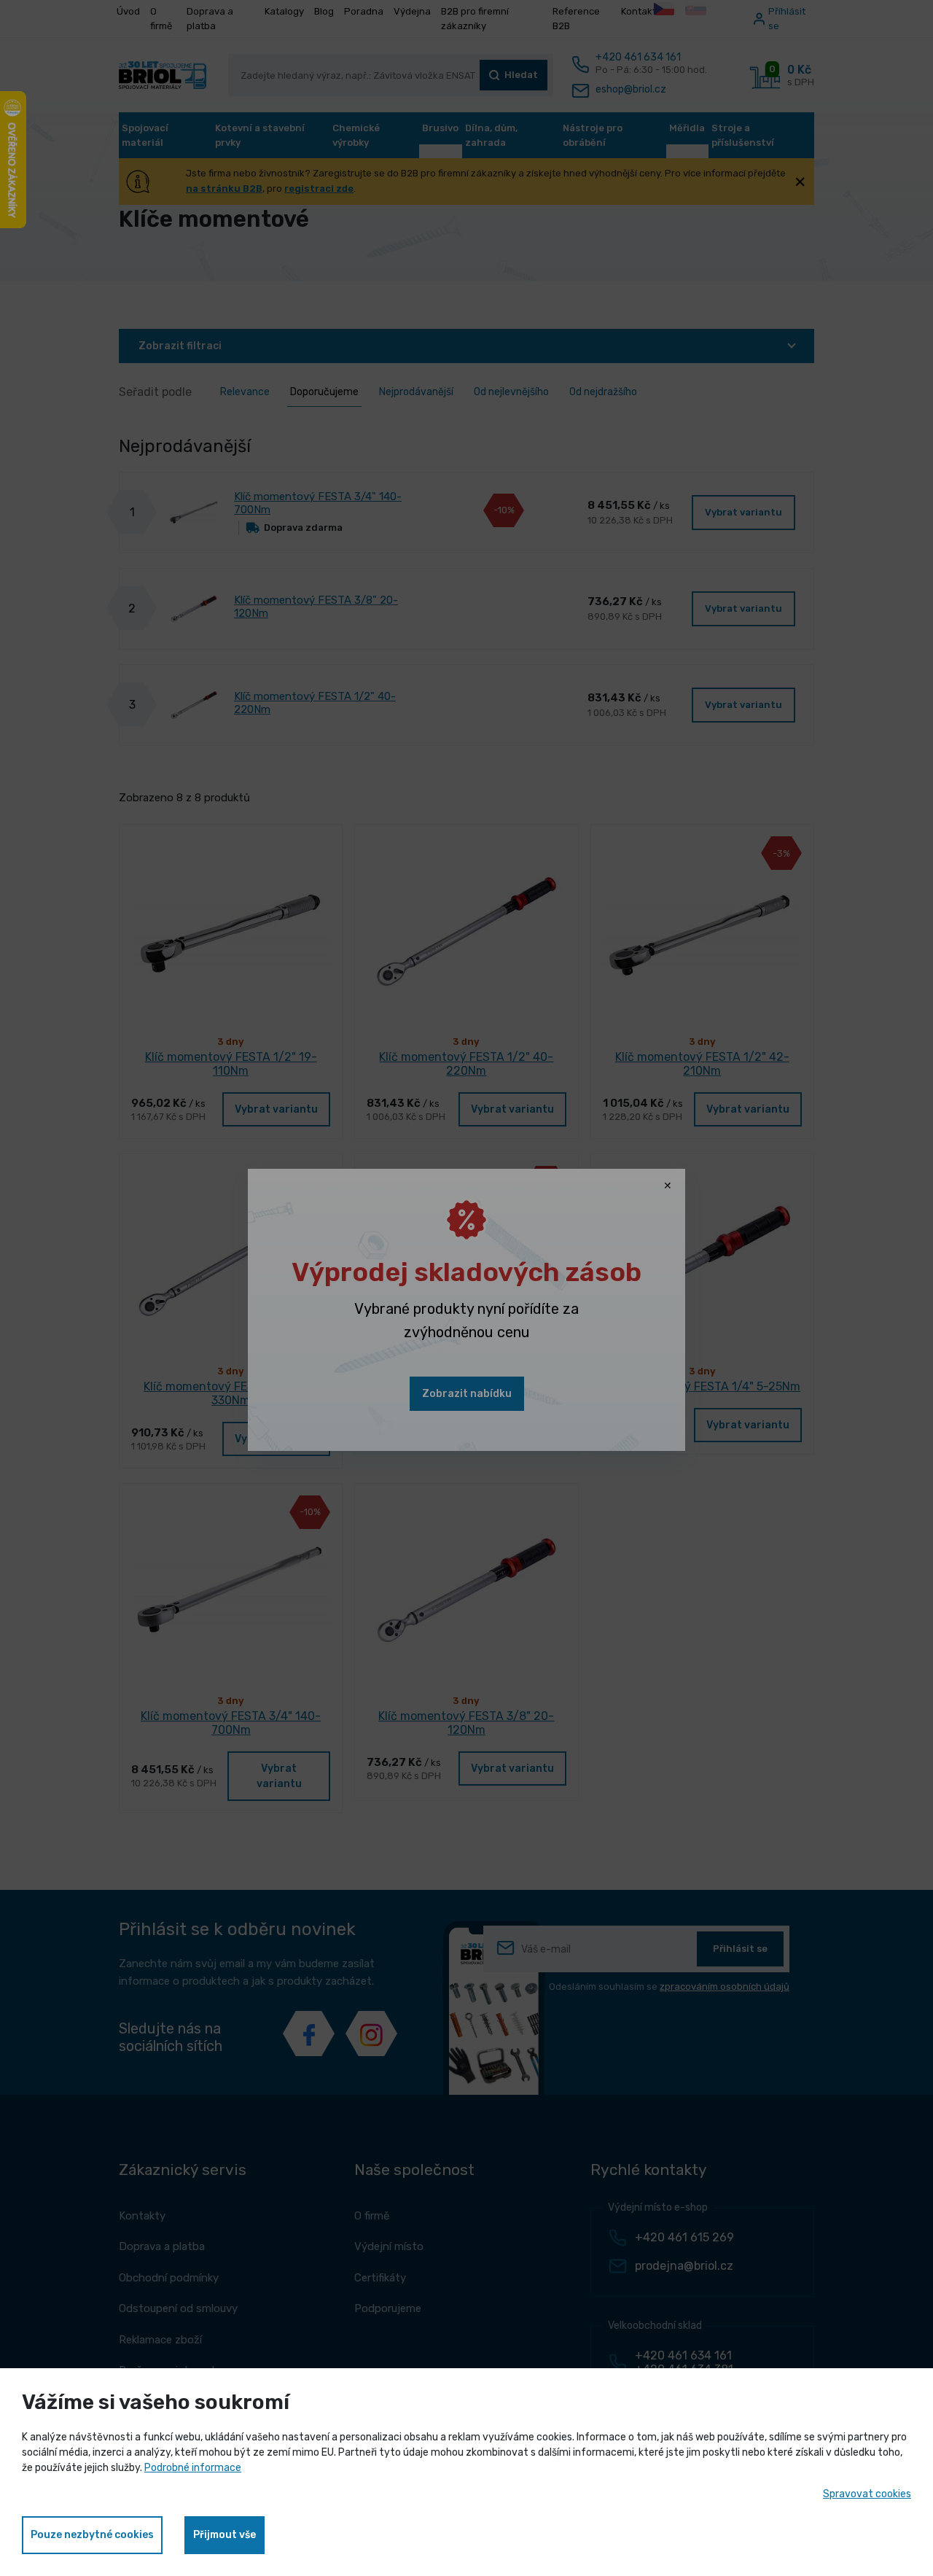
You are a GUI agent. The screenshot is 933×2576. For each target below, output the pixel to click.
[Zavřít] (668, 1186)
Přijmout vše (225, 2535)
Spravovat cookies (867, 2494)
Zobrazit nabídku (467, 1394)
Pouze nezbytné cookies (92, 2535)
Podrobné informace (193, 2468)
